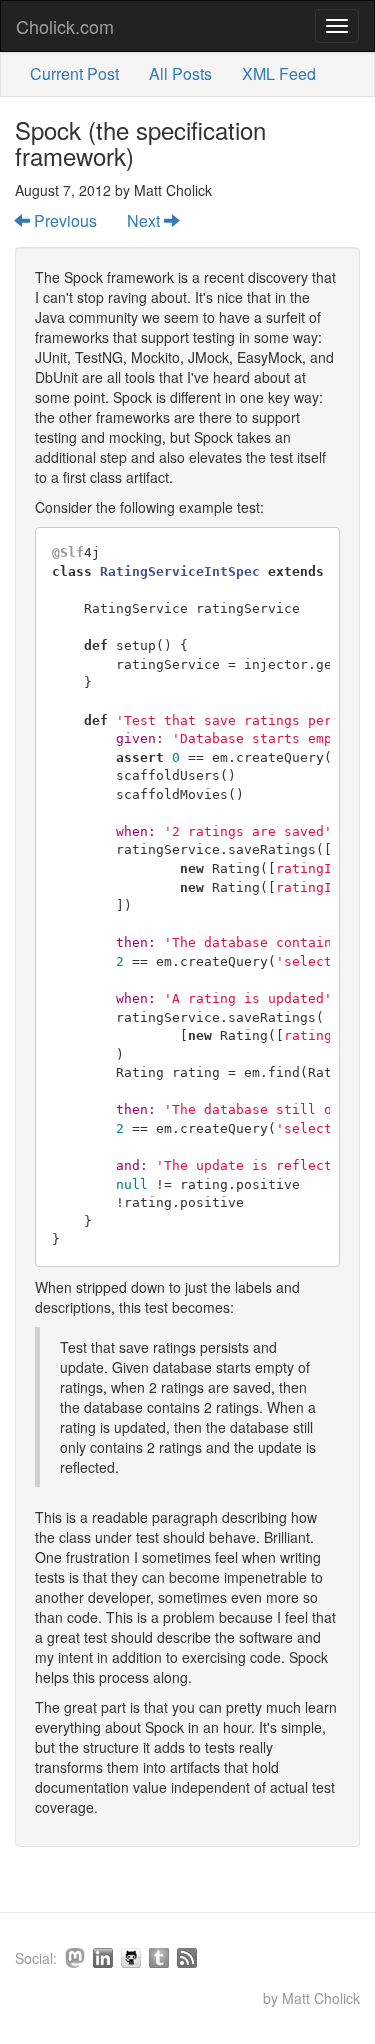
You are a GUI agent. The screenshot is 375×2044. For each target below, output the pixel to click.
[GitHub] (131, 1958)
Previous (63, 220)
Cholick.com (65, 26)
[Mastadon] (75, 1958)
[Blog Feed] (187, 1958)
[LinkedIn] (103, 1958)
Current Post (74, 73)
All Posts (180, 73)
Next (145, 220)
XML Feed (279, 73)
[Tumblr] (159, 1958)
